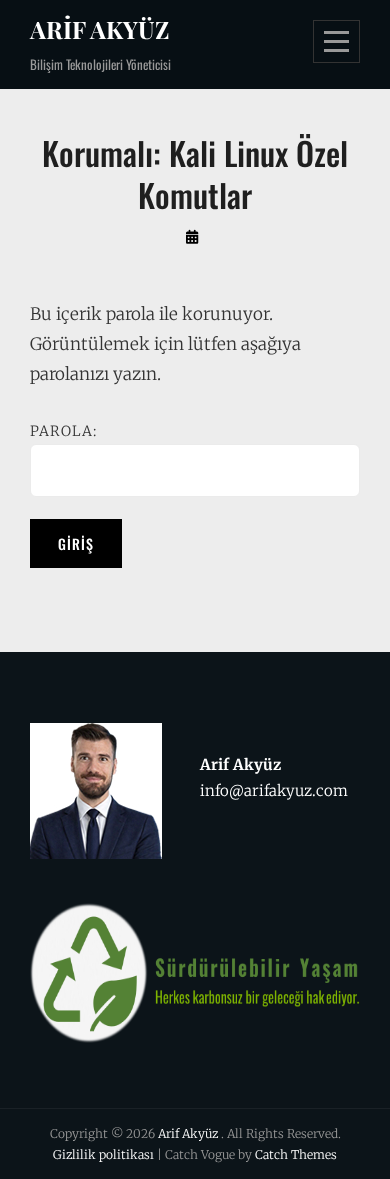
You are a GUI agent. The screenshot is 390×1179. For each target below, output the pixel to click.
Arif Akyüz (99, 29)
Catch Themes (296, 1154)
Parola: (64, 431)
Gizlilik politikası (103, 1154)
